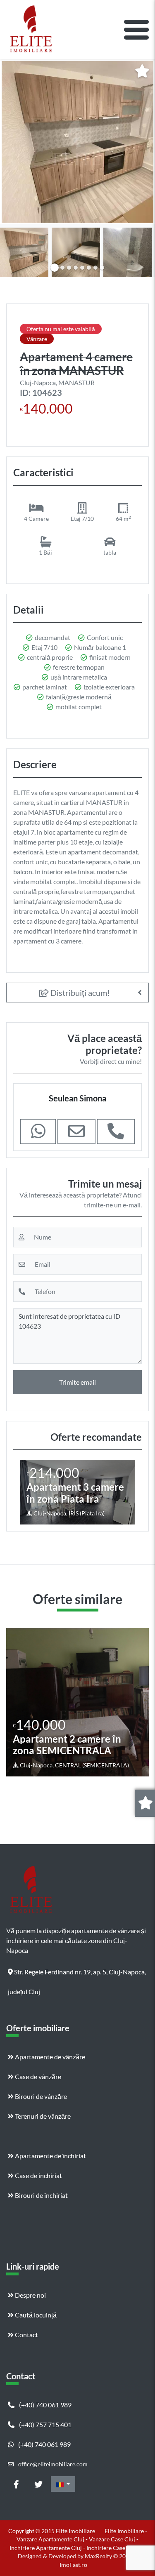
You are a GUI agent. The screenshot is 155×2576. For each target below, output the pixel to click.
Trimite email (77, 1382)
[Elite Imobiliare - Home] (31, 30)
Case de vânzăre (37, 2076)
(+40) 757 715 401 (45, 2424)
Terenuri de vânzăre (42, 2116)
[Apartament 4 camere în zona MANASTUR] (77, 142)
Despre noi (30, 2295)
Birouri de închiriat (41, 2195)
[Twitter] (38, 2484)
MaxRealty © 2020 (109, 2556)
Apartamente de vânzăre (49, 2057)
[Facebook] (16, 2484)
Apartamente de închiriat (50, 2156)
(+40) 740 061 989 (45, 2405)
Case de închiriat (38, 2175)
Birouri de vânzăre (40, 2096)
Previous (14, 251)
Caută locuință (35, 2315)
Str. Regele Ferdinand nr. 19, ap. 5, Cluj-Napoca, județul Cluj (77, 1975)
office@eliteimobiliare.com (52, 2464)
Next (142, 251)
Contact (26, 2335)
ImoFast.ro (73, 2565)
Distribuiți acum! (79, 993)
